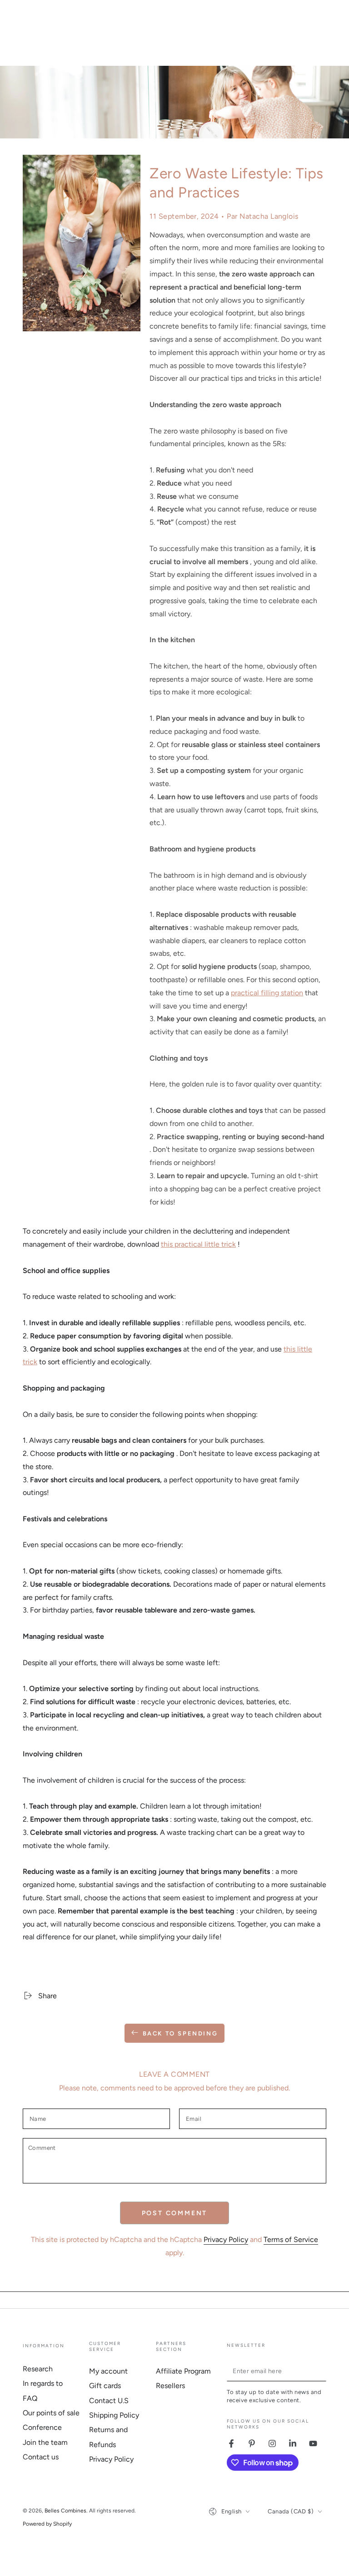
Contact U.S (109, 2401)
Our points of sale (51, 2413)
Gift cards (105, 2386)
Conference (42, 2427)
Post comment (175, 2213)
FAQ (30, 2398)
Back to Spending (180, 2033)
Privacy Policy (226, 2239)
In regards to (43, 2383)
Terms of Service (291, 2239)
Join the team (45, 2442)
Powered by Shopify (47, 2524)
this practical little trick (198, 1244)
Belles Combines (65, 2511)
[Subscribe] (321, 2371)
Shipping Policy (114, 2415)
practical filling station (267, 993)
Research (38, 2369)
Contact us (41, 2457)
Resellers (170, 2386)
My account (108, 2371)
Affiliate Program (183, 2371)
